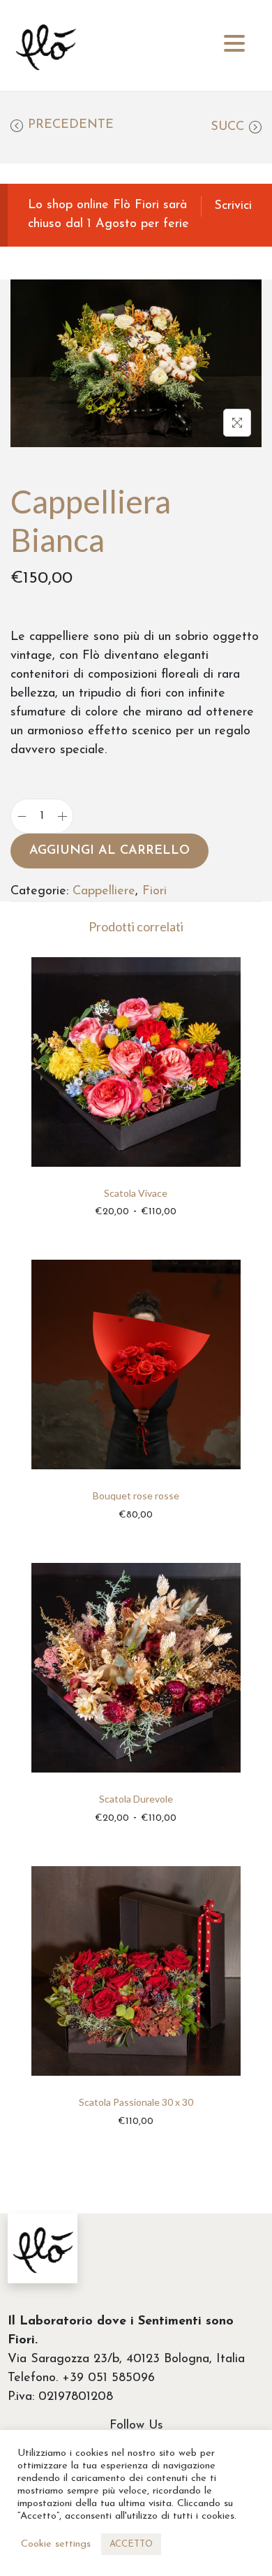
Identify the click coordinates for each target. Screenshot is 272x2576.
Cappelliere (104, 892)
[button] (234, 44)
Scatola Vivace (136, 1193)
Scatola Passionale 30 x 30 (136, 2102)
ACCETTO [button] (131, 2544)
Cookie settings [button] (56, 2544)
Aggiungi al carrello (109, 851)
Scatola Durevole (136, 1799)
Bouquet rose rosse (136, 1496)
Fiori (154, 892)
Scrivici (233, 206)
